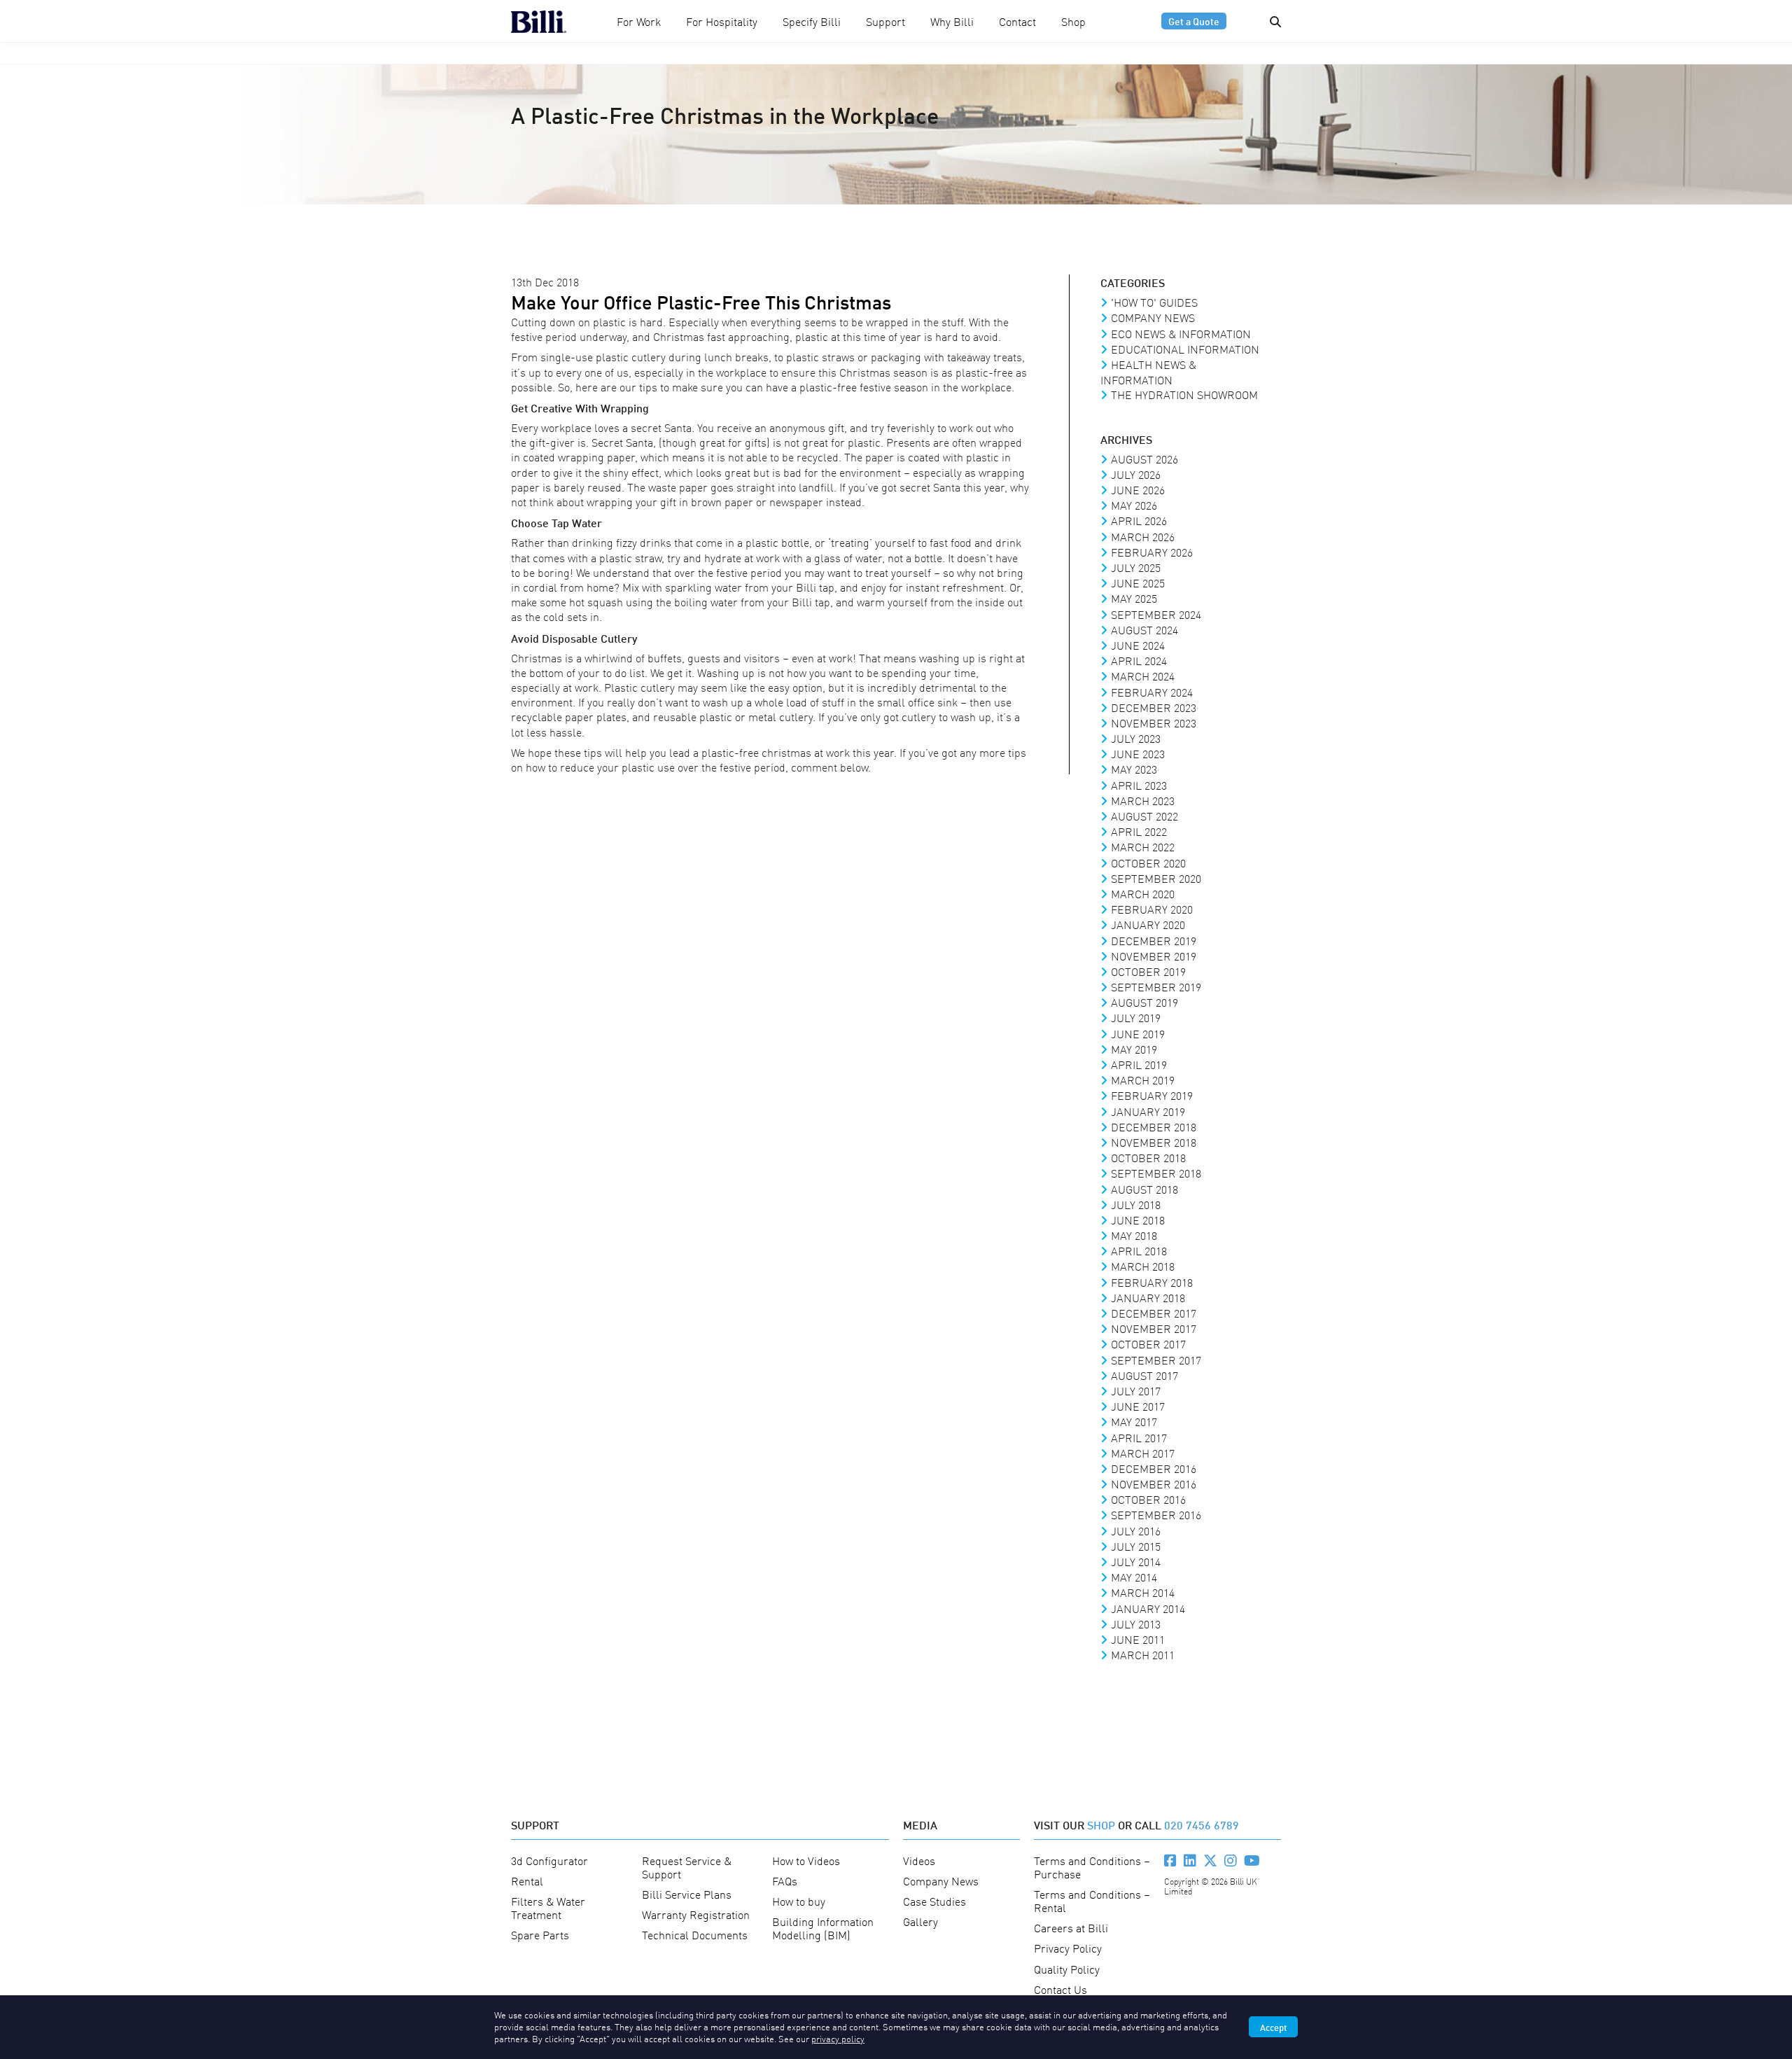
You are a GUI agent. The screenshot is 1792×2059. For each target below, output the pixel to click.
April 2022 (1139, 831)
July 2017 (1136, 1390)
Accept (1273, 2027)
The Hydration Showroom (1184, 394)
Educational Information (1185, 349)
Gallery (920, 1921)
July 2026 (1136, 474)
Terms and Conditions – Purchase (1092, 1867)
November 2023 (1154, 723)
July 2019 (1136, 1017)
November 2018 (1154, 1142)
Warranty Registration (696, 1914)
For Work (639, 21)
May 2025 (1134, 598)
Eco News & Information (1181, 333)
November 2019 (1154, 956)
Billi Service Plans (687, 1894)
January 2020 (1148, 924)
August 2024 (1144, 629)
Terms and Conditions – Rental (1092, 1900)
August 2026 (1144, 459)
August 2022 (1144, 816)
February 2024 (1152, 692)
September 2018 (1156, 1173)
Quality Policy (1067, 1969)
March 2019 (1143, 1080)
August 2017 (1144, 1375)
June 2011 (1138, 1639)
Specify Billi (812, 21)
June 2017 (1138, 1406)
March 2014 (1143, 1592)
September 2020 (1156, 878)
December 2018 (1154, 1126)
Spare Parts (540, 1934)
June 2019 (1138, 1033)
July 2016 (1136, 1530)
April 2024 (1139, 660)
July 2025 (1136, 567)
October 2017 (1148, 1343)
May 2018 (1134, 1235)
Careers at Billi (1071, 1927)
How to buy (799, 1901)
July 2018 (1136, 1204)
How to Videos (806, 1860)
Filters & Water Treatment (548, 1907)
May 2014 (1134, 1577)
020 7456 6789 (1202, 1824)
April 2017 (1139, 1437)
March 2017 (1143, 1453)
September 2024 (1156, 614)
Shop (1073, 21)
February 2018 (1152, 1282)
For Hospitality (722, 21)
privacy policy (838, 2038)
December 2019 (1154, 940)
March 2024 (1143, 676)
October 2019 (1148, 971)
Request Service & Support (687, 1867)
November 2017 (1154, 1328)
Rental (527, 1880)
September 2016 (1156, 1514)
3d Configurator (549, 1860)
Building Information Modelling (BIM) (823, 1928)
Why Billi (952, 21)
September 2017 (1156, 1360)
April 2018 (1139, 1250)
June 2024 (1138, 645)
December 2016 (1154, 1468)
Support (885, 21)
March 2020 (1143, 893)
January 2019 (1148, 1111)
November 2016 (1154, 1484)
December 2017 (1154, 1313)
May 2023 (1134, 769)
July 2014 (1136, 1561)
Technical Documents (695, 1934)
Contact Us (1060, 1989)
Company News (1153, 317)
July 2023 (1136, 738)
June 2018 (1138, 1220)
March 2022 (1143, 846)
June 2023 (1138, 753)
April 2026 (1139, 520)
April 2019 (1139, 1064)
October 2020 (1148, 863)
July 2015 (1136, 1546)
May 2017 (1134, 1421)
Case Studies (934, 1901)
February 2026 (1152, 552)
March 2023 (1143, 800)
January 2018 (1148, 1297)
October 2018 (1148, 1157)
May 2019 (1134, 1049)
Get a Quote (1194, 21)
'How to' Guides (1154, 302)
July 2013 (1136, 1624)
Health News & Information (1148, 372)
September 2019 (1156, 986)
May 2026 (1134, 505)
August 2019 (1144, 1002)
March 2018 (1143, 1266)
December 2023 (1154, 707)
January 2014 (1148, 1608)
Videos (919, 1860)
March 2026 (1143, 536)
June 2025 (1138, 582)
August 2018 (1144, 1189)
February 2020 (1152, 909)
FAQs (785, 1880)
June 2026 (1138, 489)
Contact (1017, 21)
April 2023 (1139, 785)
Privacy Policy (1068, 1948)
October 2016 (1148, 1499)
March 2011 (1143, 1654)
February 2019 (1152, 1095)
